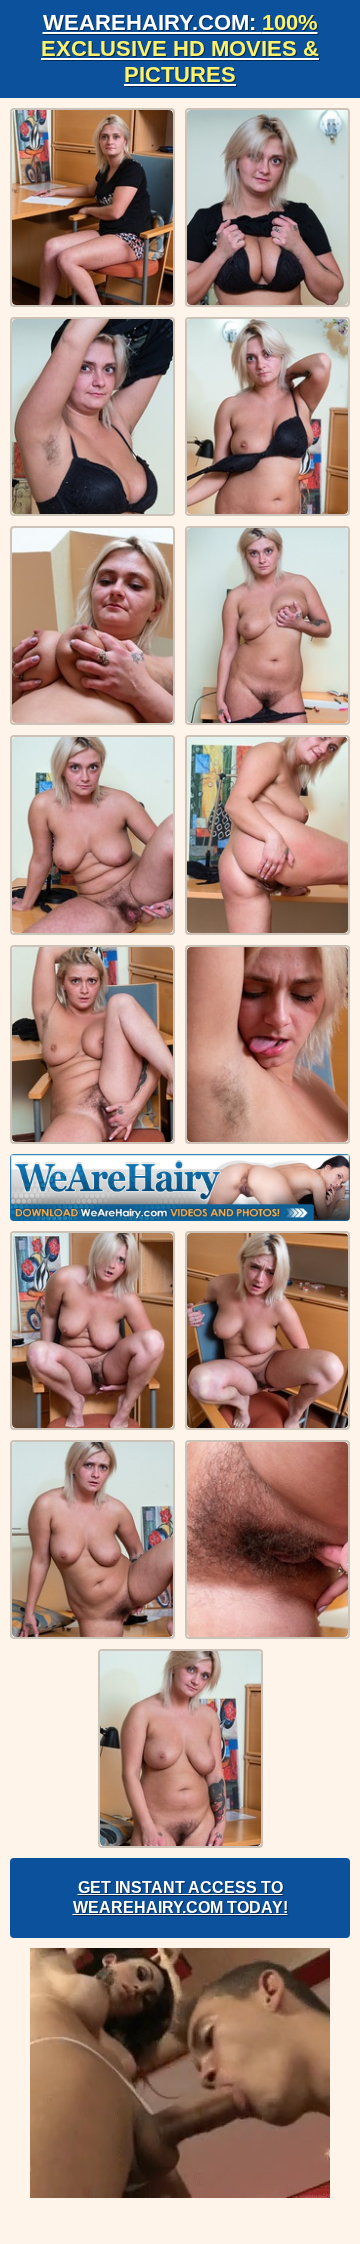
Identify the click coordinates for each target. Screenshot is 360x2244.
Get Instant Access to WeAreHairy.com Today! (180, 1897)
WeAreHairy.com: (180, 48)
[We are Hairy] (180, 1187)
